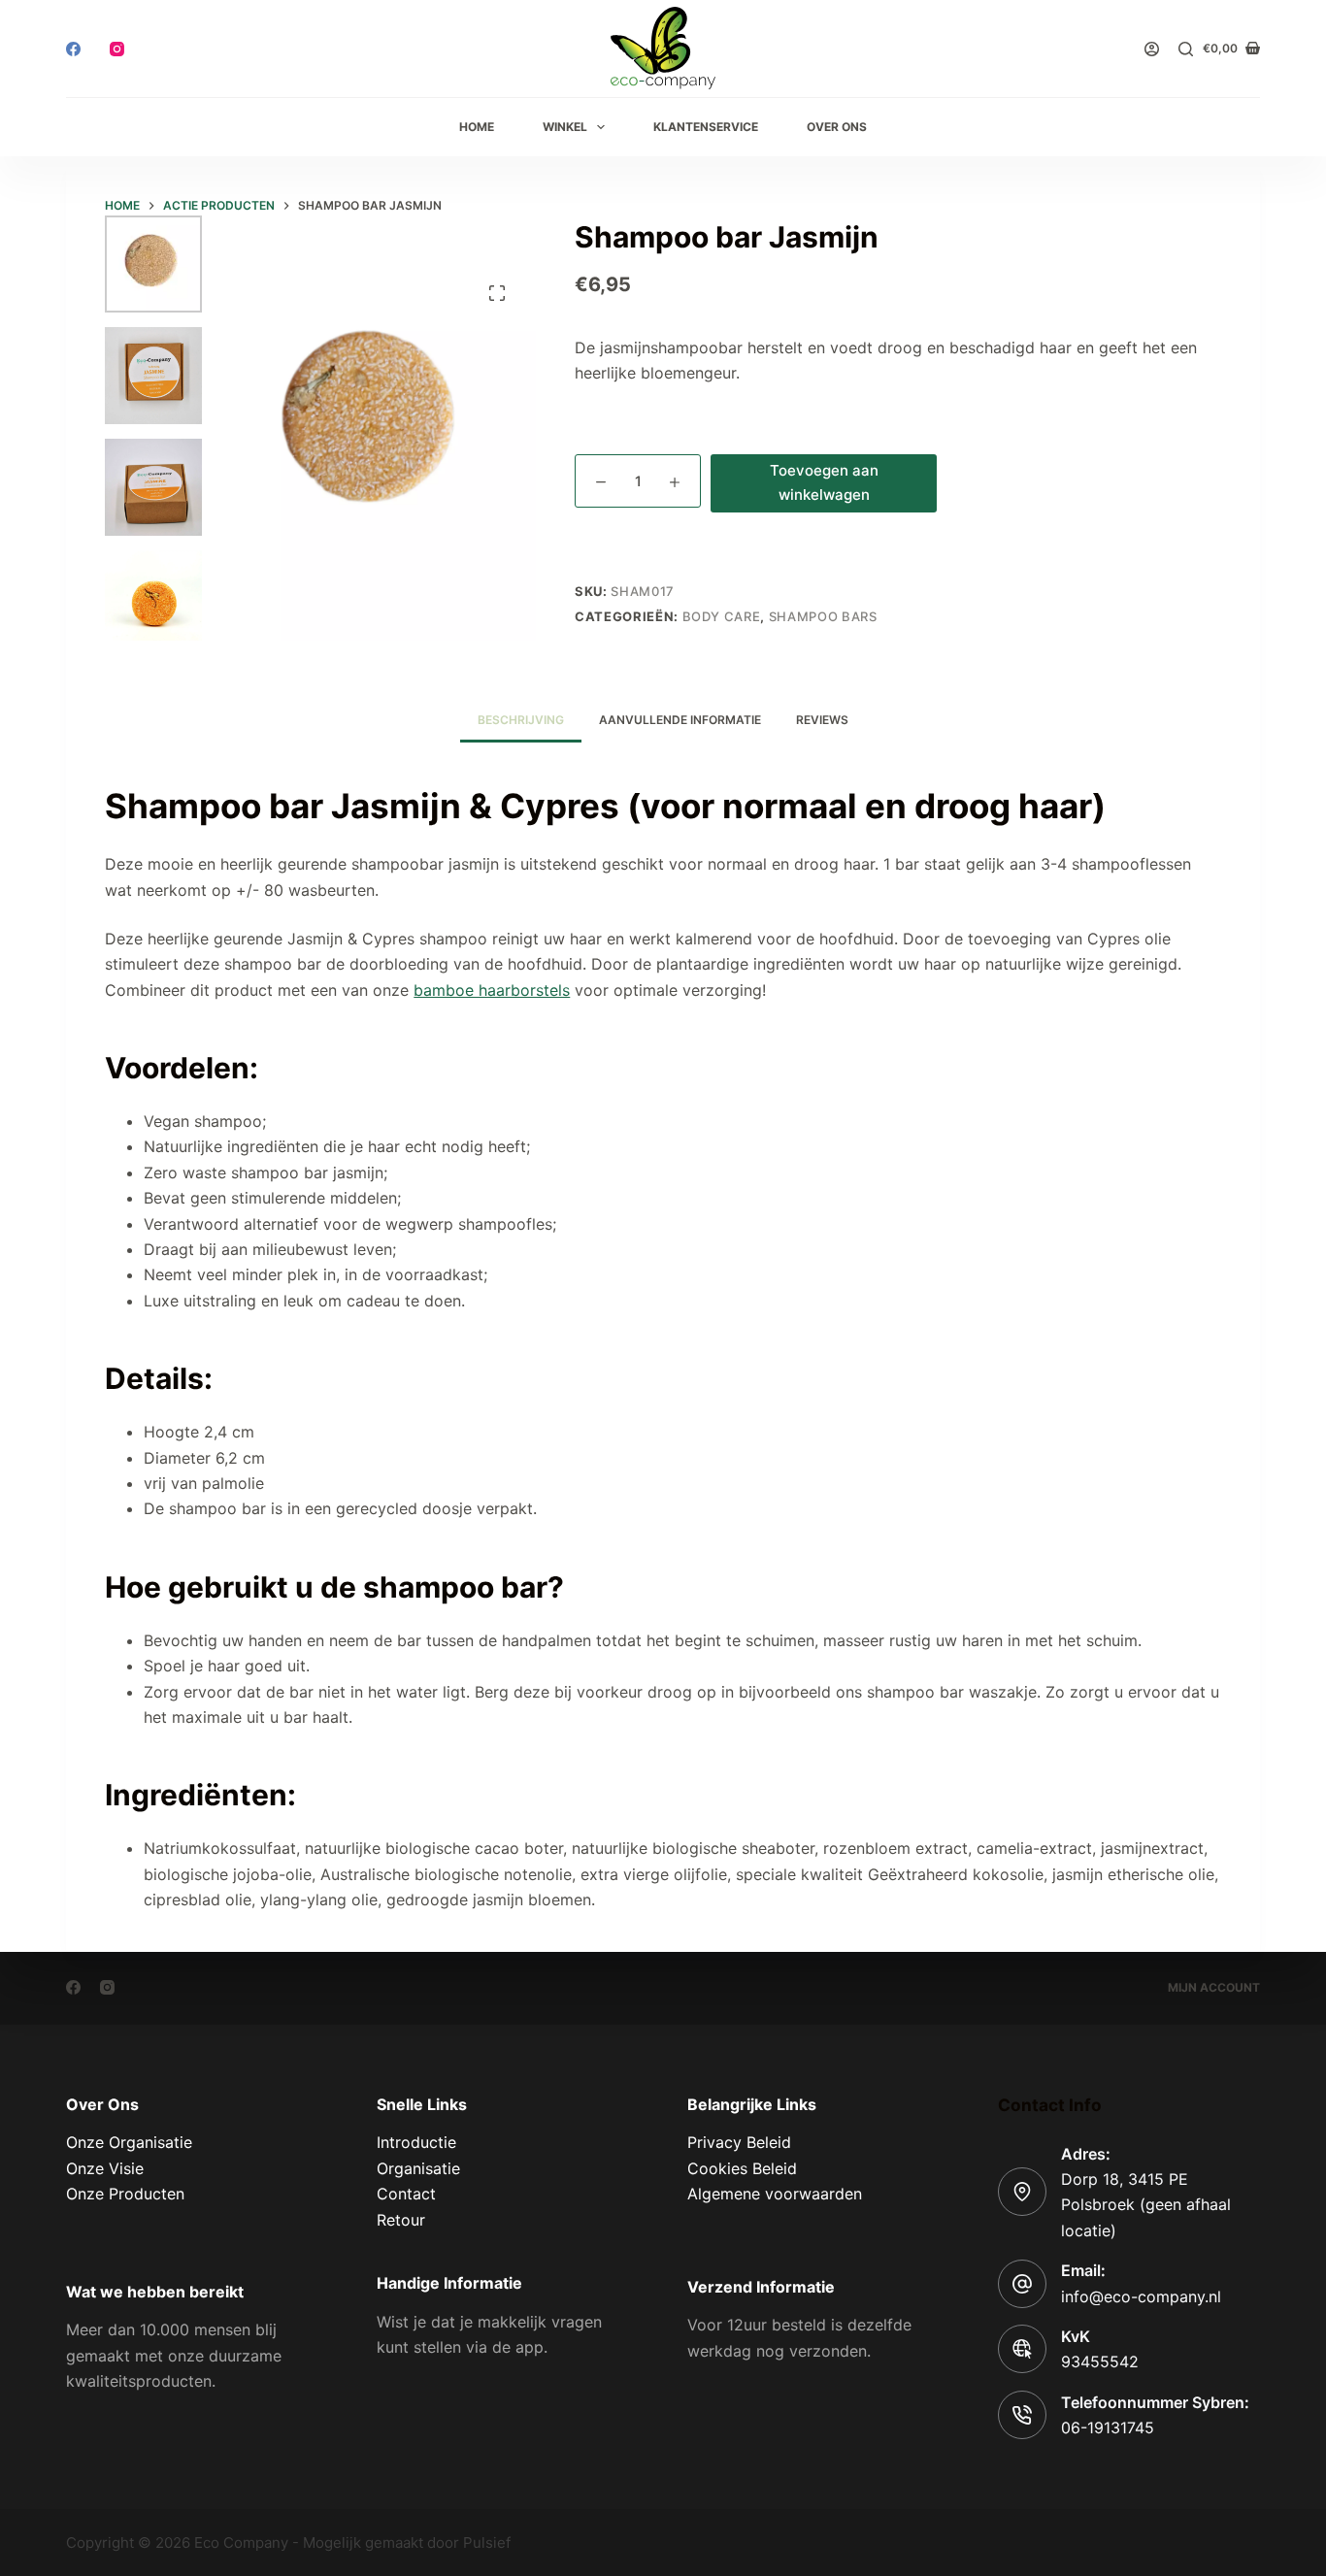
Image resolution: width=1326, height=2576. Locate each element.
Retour (401, 2220)
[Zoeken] (1186, 49)
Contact (406, 2194)
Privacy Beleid (739, 2142)
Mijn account (1214, 1987)
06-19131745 (1108, 2427)
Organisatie (418, 2168)
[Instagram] (117, 49)
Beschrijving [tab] (521, 720)
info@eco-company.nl (1141, 2296)
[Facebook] (73, 49)
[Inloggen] (1152, 49)
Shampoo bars (823, 616)
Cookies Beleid (742, 2168)
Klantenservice (706, 127)
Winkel (565, 127)
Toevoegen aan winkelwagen (824, 482)
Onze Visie (105, 2168)
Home (477, 127)
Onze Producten (125, 2194)
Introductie (416, 2142)
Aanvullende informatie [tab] (680, 720)
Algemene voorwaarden (775, 2194)
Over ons (837, 127)
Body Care (722, 616)
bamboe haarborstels (492, 990)
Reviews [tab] (822, 720)
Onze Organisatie (129, 2142)
